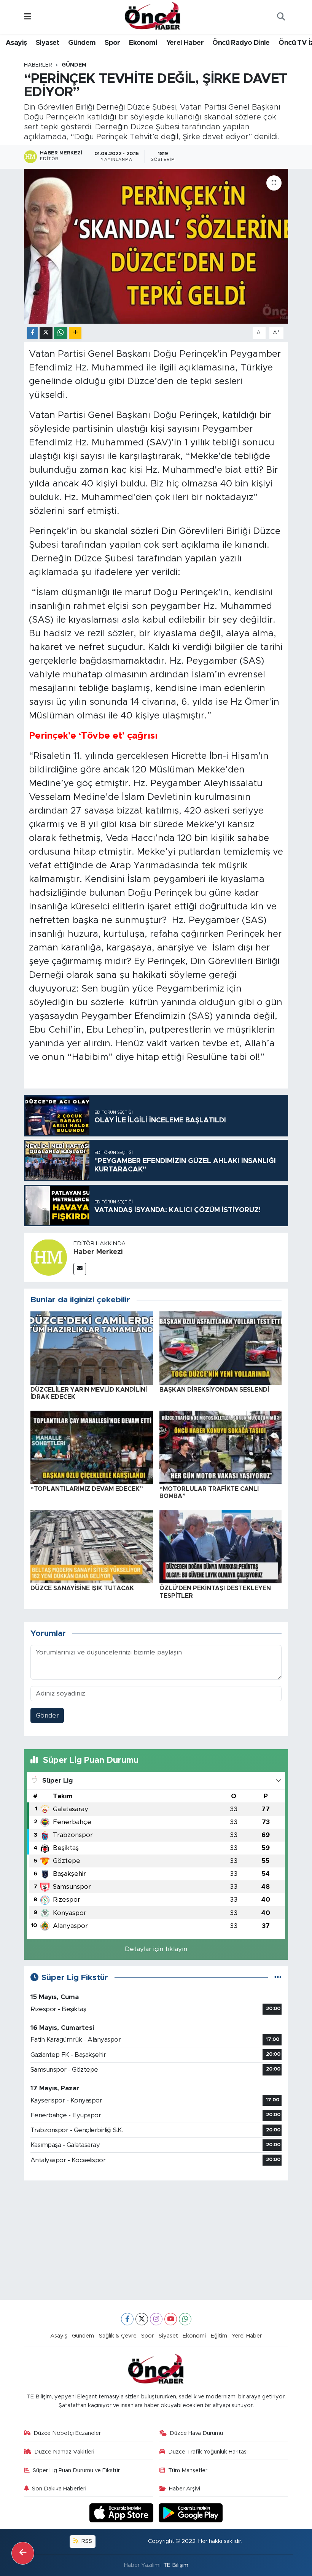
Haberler (38, 65)
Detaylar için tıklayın (156, 1949)
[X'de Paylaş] (46, 333)
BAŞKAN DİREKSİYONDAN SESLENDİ (214, 1390)
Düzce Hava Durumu (196, 2433)
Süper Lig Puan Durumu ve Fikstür (76, 2470)
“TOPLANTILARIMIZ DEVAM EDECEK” (87, 1489)
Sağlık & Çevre (118, 2336)
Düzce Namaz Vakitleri (64, 2452)
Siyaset (48, 43)
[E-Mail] (80, 1269)
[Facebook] (127, 2319)
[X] (142, 2319)
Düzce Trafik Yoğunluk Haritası (208, 2452)
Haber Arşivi (185, 2489)
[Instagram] (156, 2319)
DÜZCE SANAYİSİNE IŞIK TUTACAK (82, 1588)
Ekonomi (143, 43)
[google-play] (191, 2513)
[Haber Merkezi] (49, 1257)
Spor (112, 43)
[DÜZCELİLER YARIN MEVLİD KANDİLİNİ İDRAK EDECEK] (92, 1348)
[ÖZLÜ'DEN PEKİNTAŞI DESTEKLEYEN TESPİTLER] (221, 1546)
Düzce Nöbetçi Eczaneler (67, 2433)
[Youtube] (171, 2319)
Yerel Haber (185, 43)
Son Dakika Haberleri (59, 2489)
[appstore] (123, 2513)
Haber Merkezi (98, 1252)
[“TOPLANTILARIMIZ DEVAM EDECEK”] (92, 1447)
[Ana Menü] (28, 17)
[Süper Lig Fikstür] (278, 1978)
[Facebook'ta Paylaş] (32, 333)
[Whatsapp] (185, 2319)
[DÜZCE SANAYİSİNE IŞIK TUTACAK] (92, 1546)
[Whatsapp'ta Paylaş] (61, 333)
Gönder (47, 1715)
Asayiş (16, 43)
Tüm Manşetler (188, 2470)
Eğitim (219, 2336)
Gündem (82, 43)
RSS (86, 2541)
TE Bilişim (176, 2565)
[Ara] (281, 17)
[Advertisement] (156, 2240)
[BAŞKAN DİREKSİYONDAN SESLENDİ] (221, 1348)
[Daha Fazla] (75, 333)
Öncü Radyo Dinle (241, 43)
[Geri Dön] (23, 2553)
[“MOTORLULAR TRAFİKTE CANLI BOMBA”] (221, 1447)
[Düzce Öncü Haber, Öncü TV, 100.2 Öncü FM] (153, 16)
